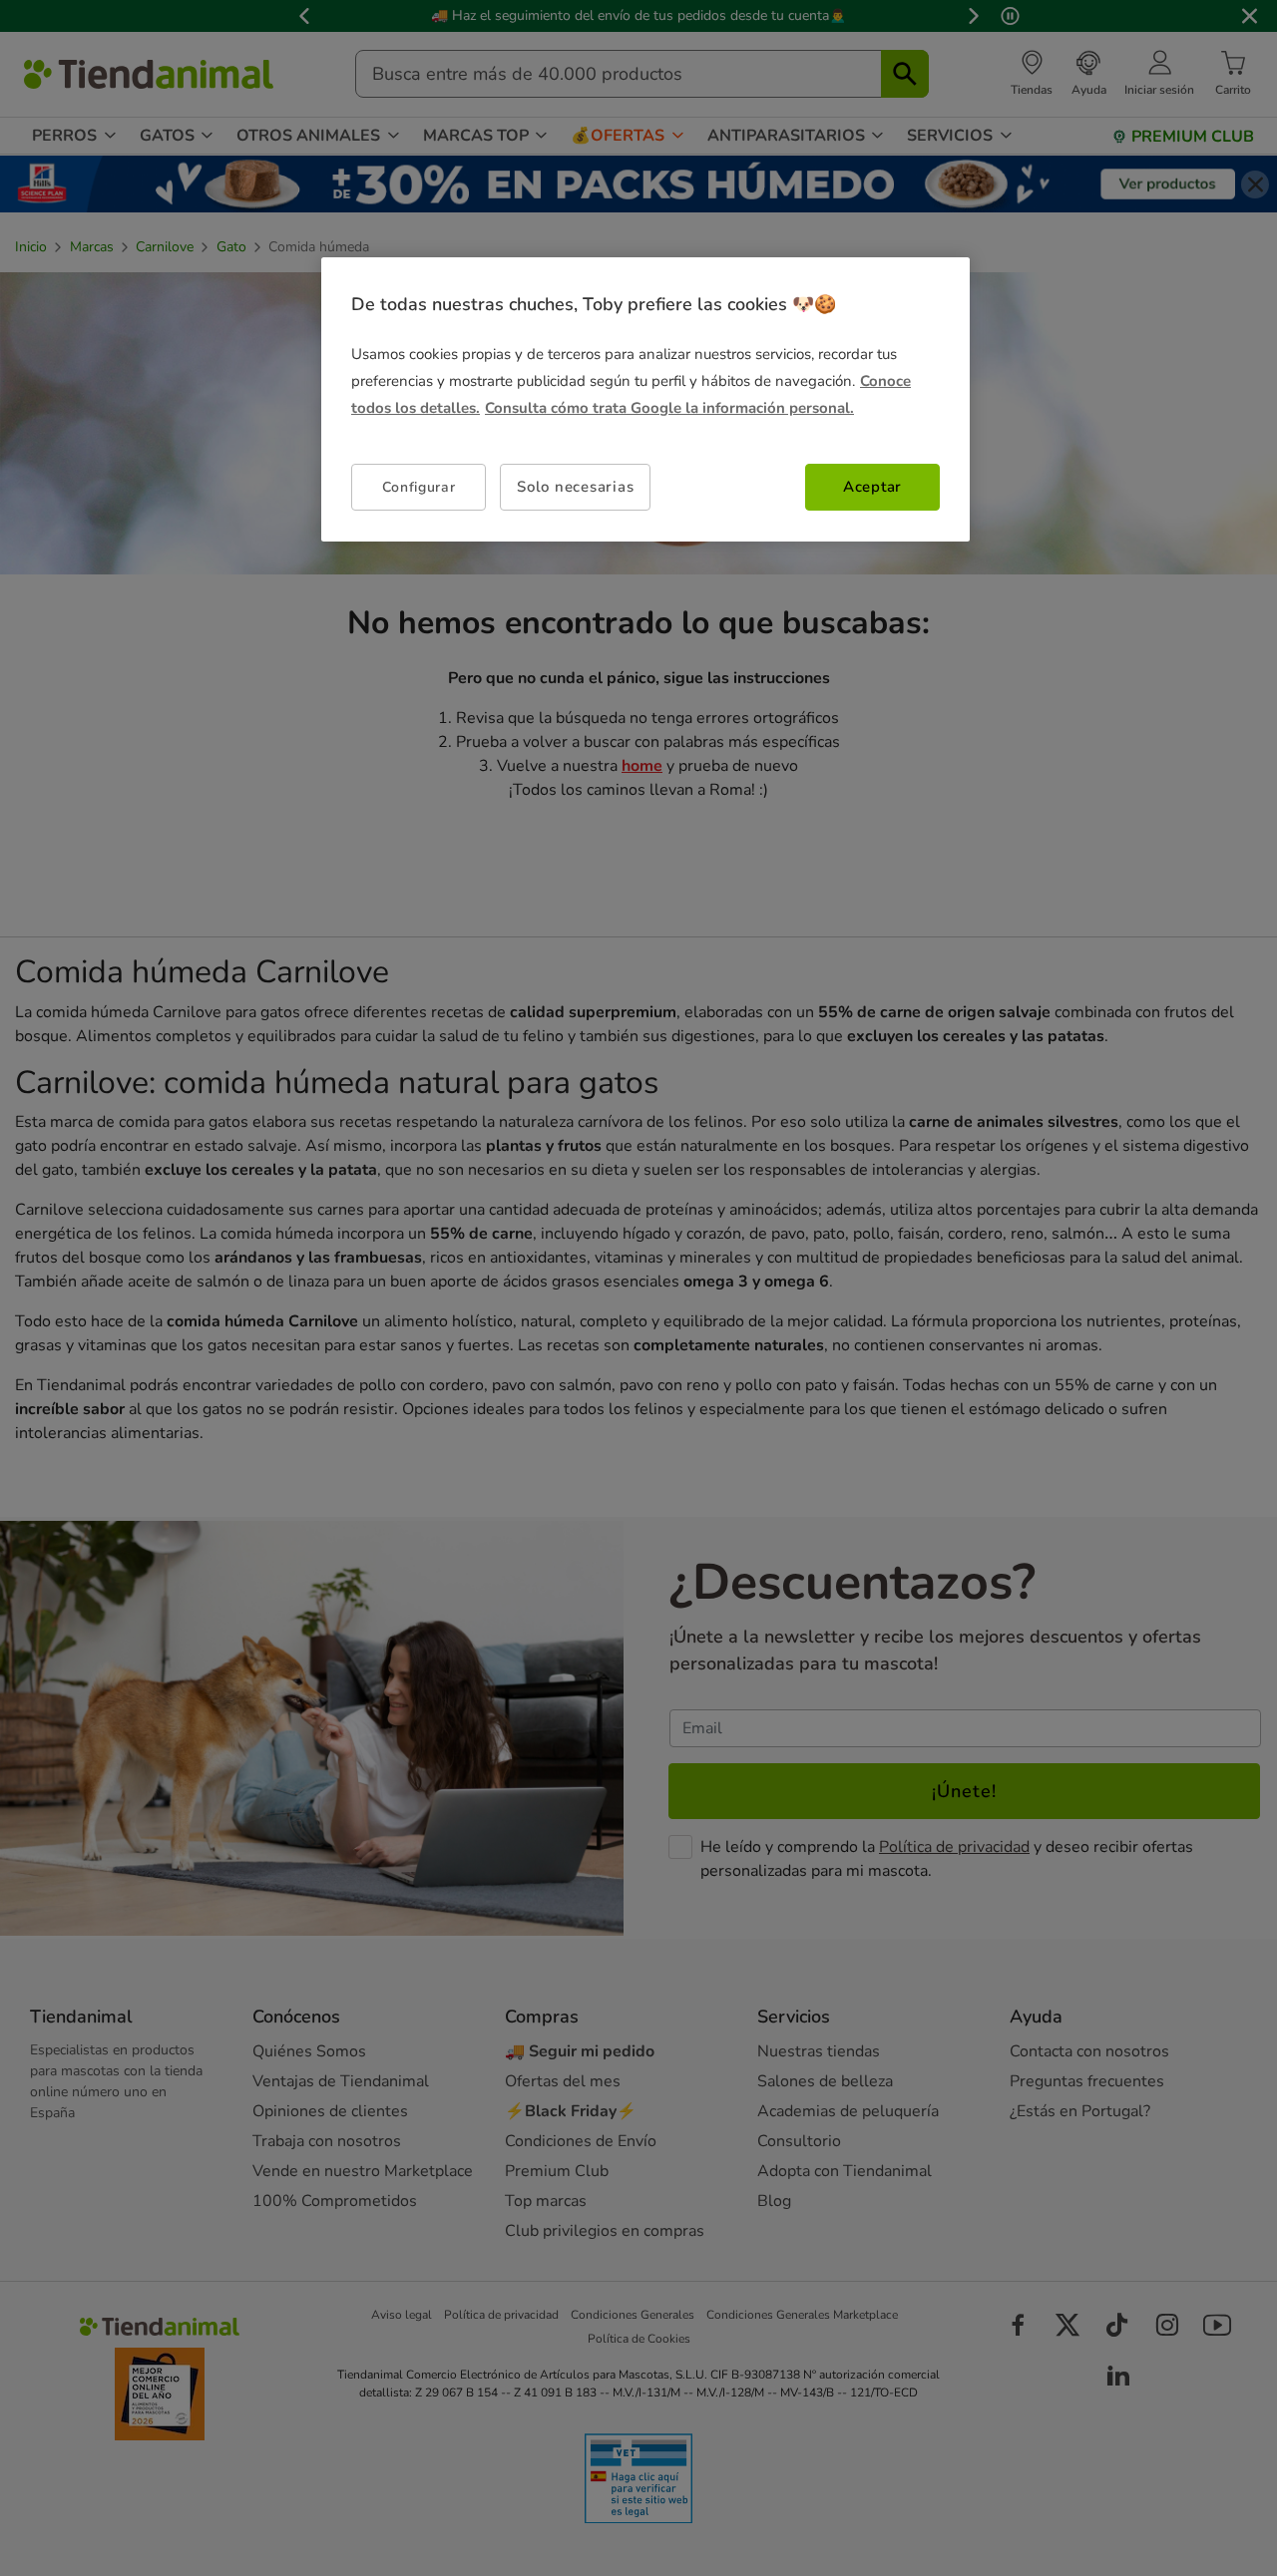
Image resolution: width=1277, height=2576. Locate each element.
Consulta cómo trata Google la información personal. (669, 408)
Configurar (419, 487)
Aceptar (872, 487)
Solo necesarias (575, 487)
